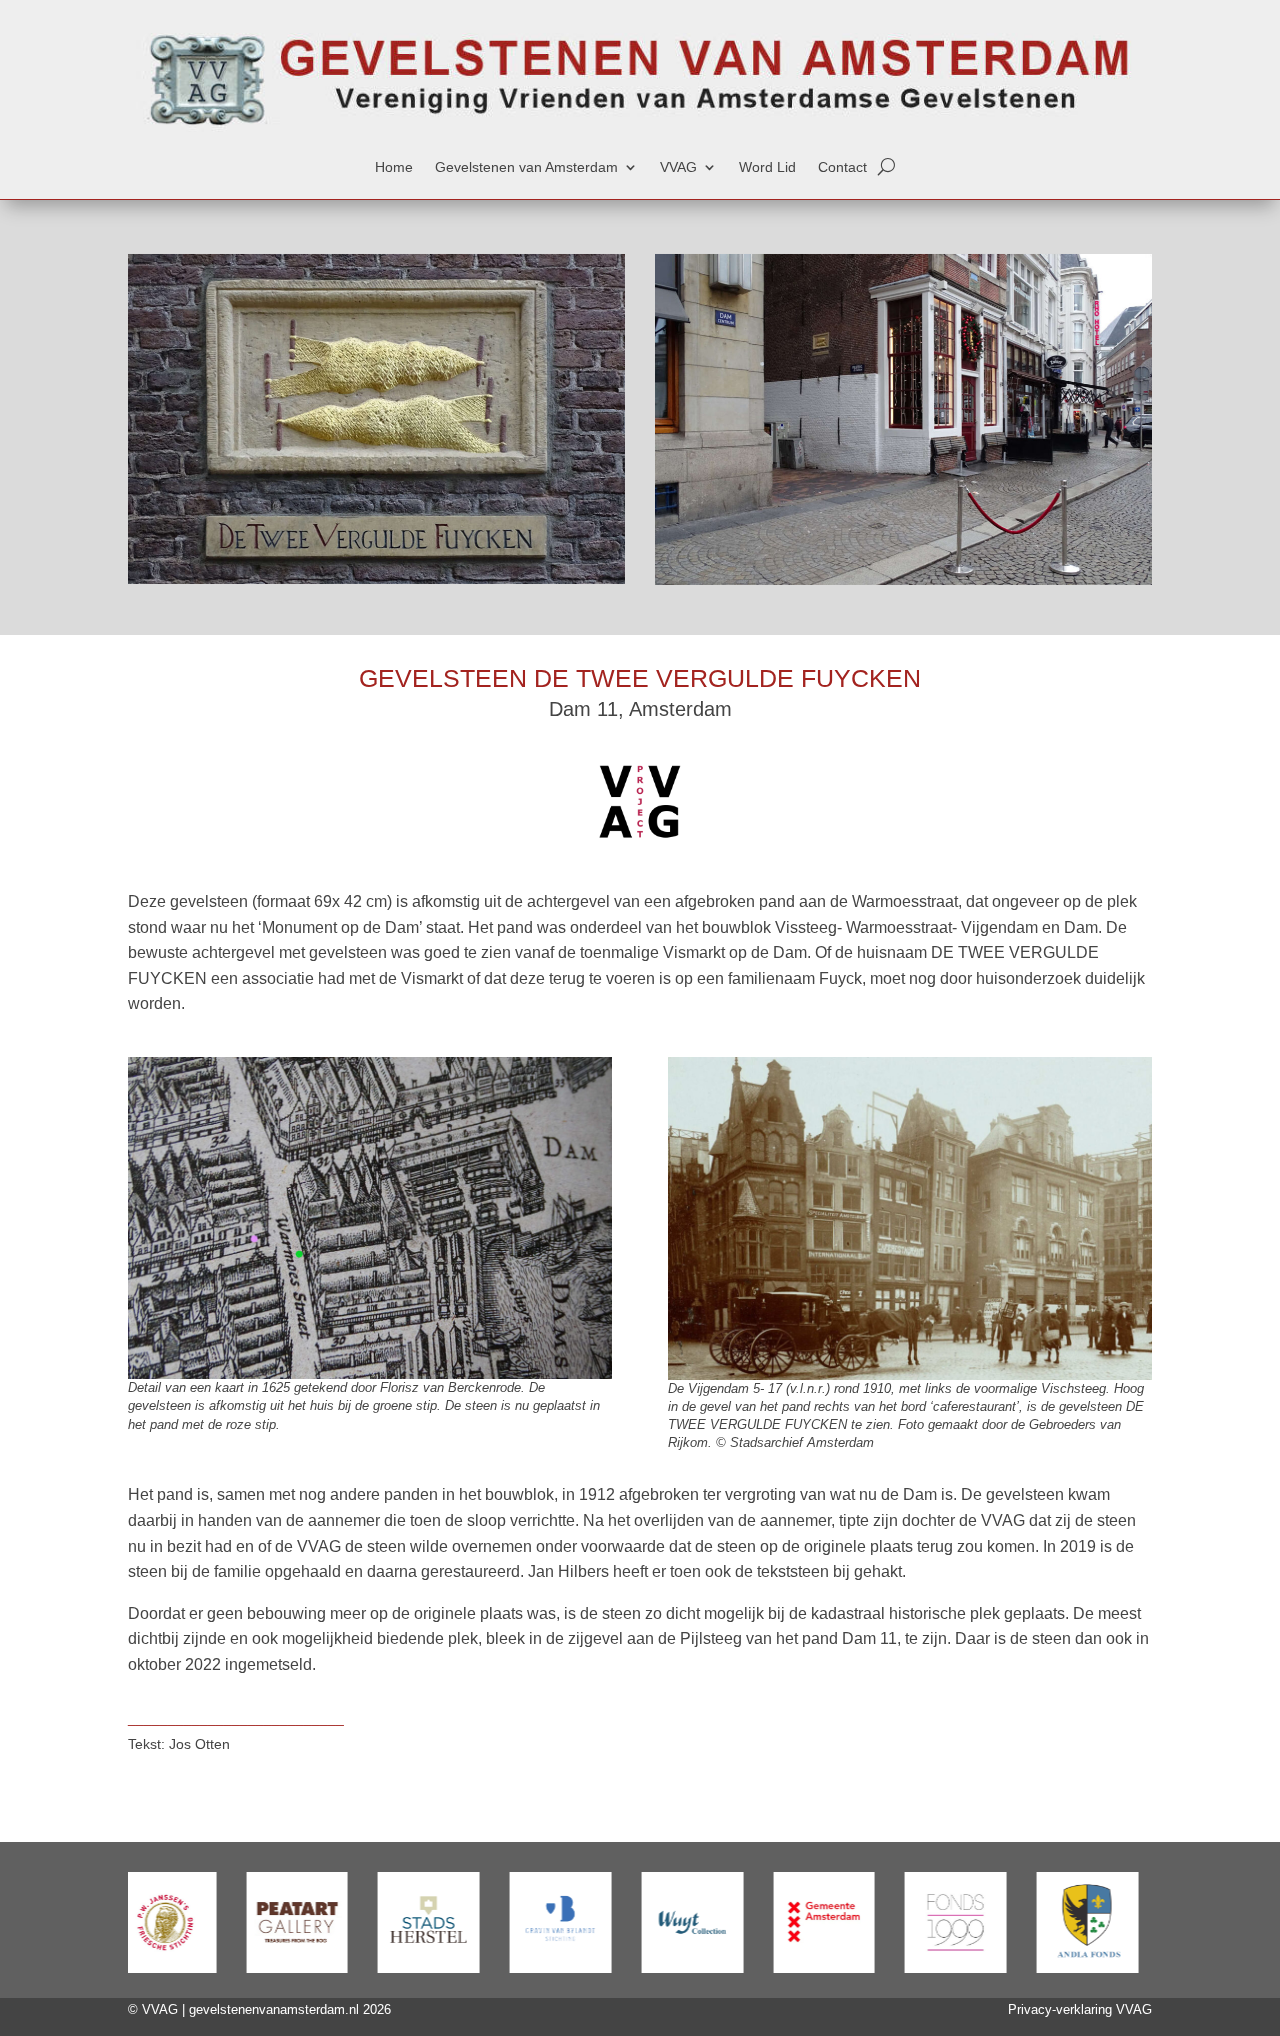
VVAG (678, 167)
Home (394, 167)
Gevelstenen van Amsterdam (526, 167)
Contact (842, 167)
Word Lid (767, 167)
